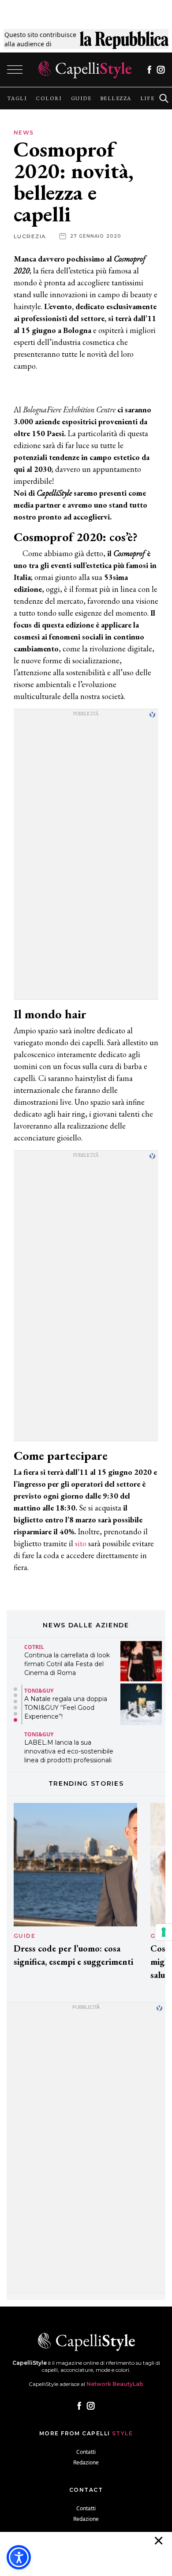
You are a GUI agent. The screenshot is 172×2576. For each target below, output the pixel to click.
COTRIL (34, 1647)
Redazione (86, 2462)
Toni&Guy (39, 1691)
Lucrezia (30, 236)
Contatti (86, 2452)
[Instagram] (161, 70)
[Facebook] (149, 70)
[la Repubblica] (124, 39)
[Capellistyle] (85, 70)
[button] (15, 1689)
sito (81, 1543)
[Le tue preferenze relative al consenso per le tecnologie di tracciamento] (164, 1932)
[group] (17, 98)
